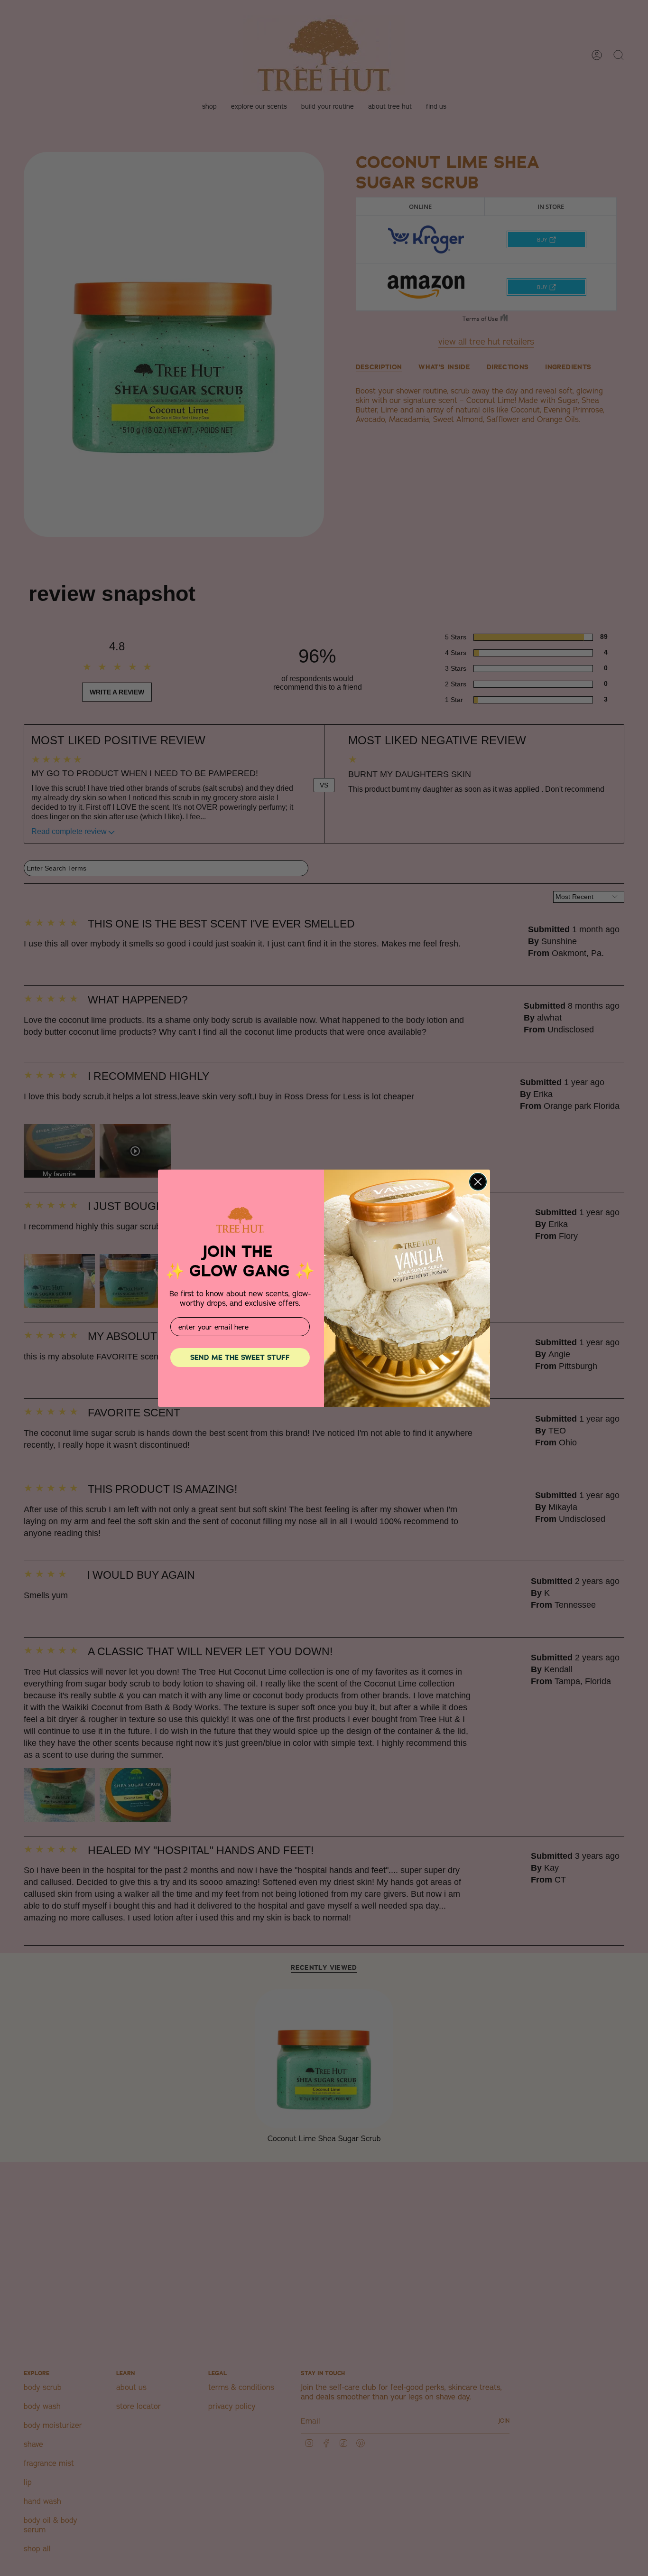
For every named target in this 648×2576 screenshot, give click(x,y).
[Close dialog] (478, 1182)
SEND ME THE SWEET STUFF (240, 1358)
